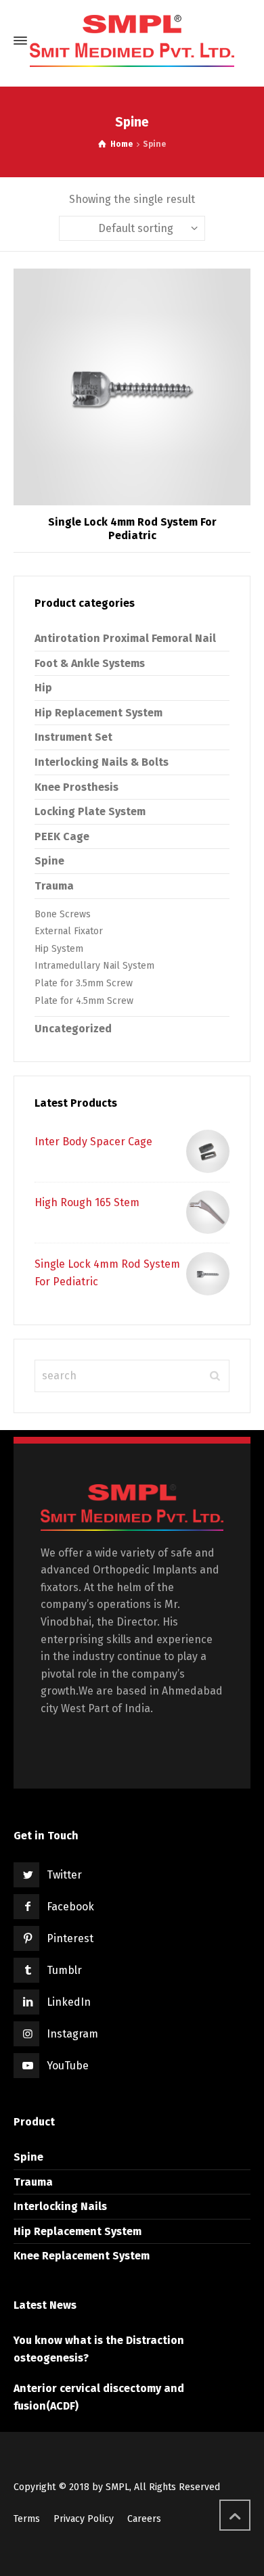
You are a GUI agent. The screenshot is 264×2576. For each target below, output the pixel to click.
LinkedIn (69, 2002)
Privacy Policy (84, 2519)
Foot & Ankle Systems (90, 663)
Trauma (54, 886)
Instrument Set (73, 737)
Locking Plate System (90, 811)
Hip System (59, 949)
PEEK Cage (62, 836)
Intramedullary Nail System (94, 966)
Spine (49, 861)
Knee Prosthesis (76, 787)
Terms (27, 2519)
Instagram (72, 2034)
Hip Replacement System (98, 713)
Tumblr (64, 1970)
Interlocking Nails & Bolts (102, 762)
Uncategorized (73, 1029)
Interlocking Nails (60, 2206)
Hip (43, 688)
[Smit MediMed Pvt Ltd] (132, 41)
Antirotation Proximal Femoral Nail (125, 638)
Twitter (64, 1875)
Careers (144, 2519)
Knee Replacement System (82, 2256)
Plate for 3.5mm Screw (84, 983)
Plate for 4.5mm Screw (84, 1001)
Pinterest (70, 1938)
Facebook (70, 1907)
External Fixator (69, 931)
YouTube (68, 2066)
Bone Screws (63, 914)
